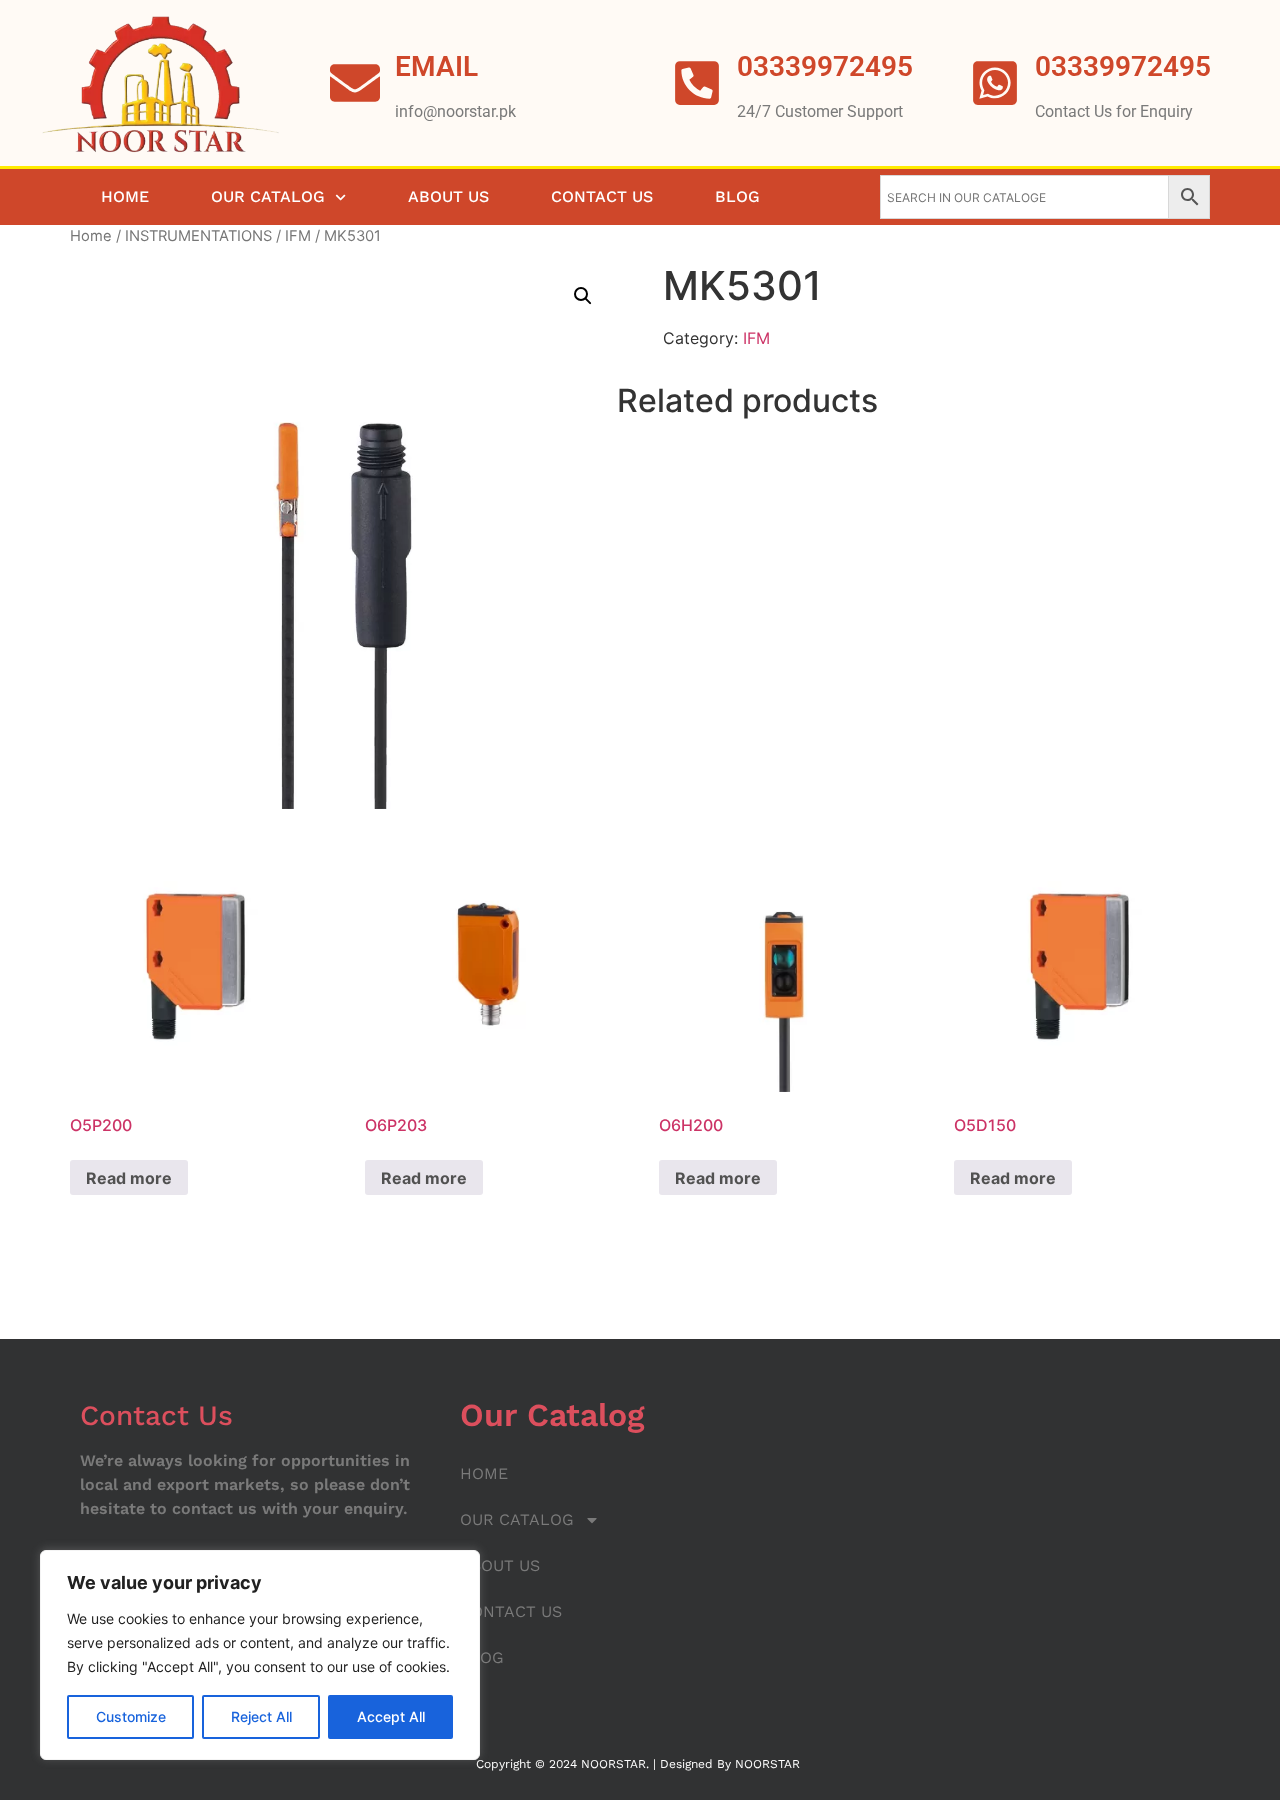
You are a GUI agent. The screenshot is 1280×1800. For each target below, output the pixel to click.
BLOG (737, 196)
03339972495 (1123, 66)
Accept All (391, 1716)
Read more (129, 1178)
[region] (260, 1655)
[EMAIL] (355, 83)
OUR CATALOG (268, 196)
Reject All (261, 1716)
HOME (125, 196)
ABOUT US (448, 196)
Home (91, 236)
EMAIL (436, 66)
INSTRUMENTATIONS (198, 236)
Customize (131, 1716)
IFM (298, 236)
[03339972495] (995, 83)
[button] (583, 296)
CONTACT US (602, 196)
